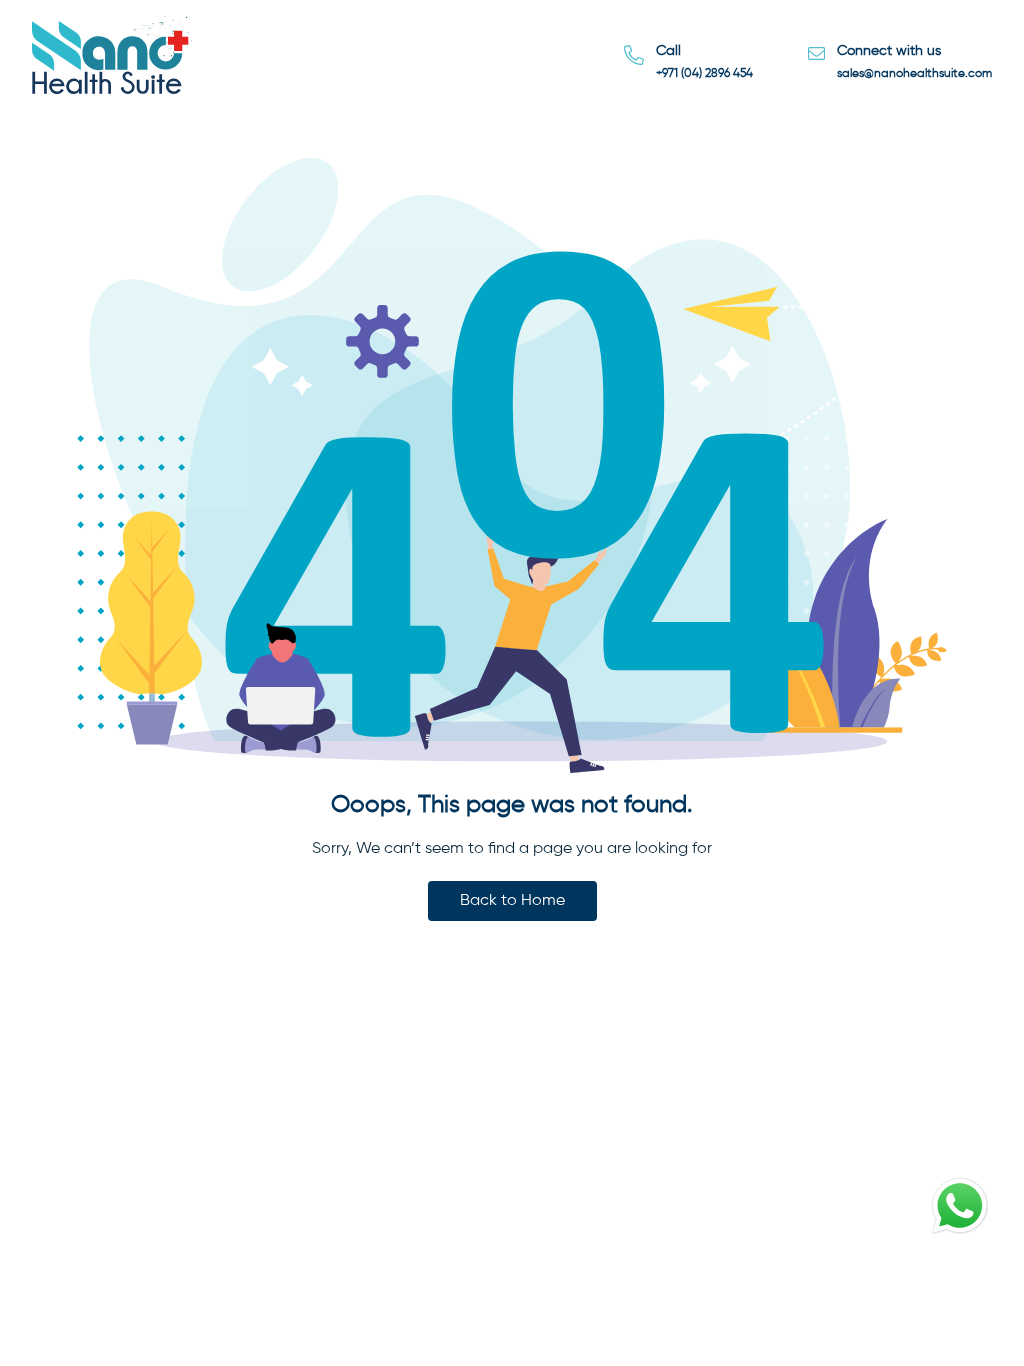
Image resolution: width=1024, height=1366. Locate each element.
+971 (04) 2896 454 (704, 74)
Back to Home (512, 901)
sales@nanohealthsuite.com (914, 74)
